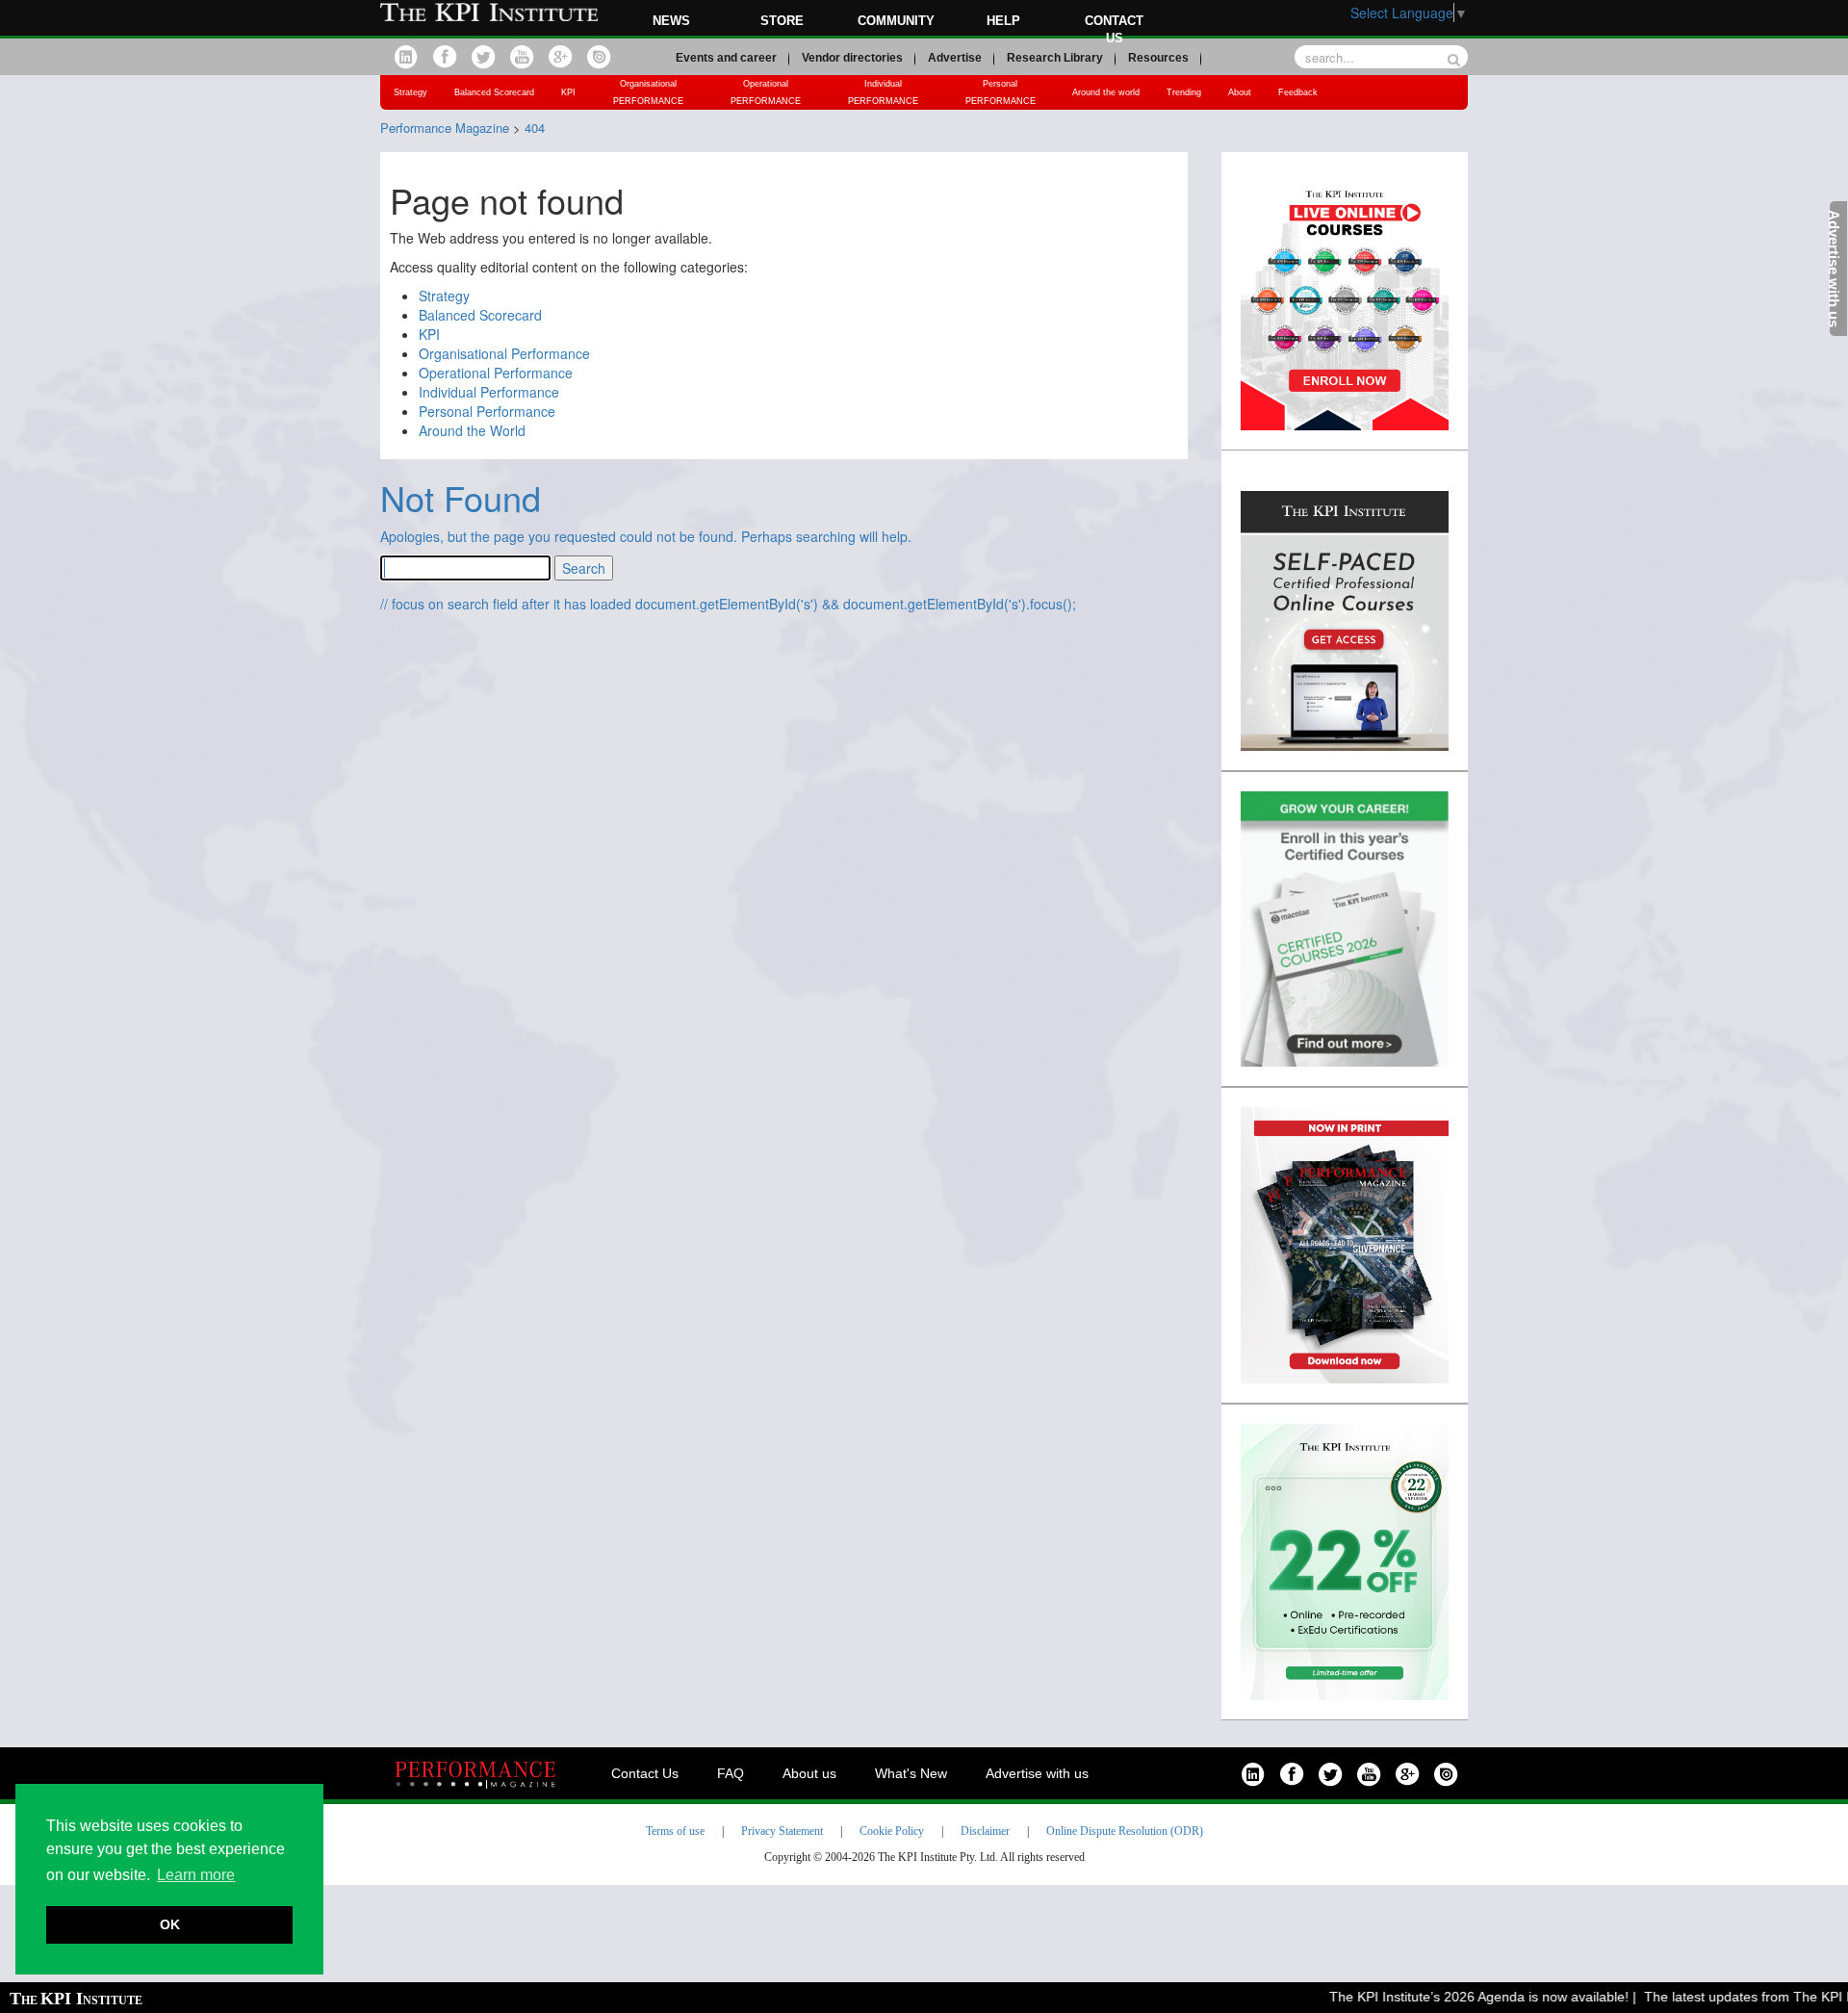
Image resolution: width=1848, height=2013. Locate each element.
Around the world (1106, 92)
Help (1003, 21)
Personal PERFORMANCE (1001, 92)
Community (896, 21)
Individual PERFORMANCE (883, 92)
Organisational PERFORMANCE (648, 92)
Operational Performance (496, 373)
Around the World (472, 430)
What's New (911, 1773)
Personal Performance (487, 411)
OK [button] (170, 1924)
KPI (568, 92)
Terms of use (675, 1831)
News (671, 21)
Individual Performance (489, 392)
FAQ (731, 1773)
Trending (1184, 92)
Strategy (411, 92)
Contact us (1114, 29)
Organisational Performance (504, 353)
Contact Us (645, 1773)
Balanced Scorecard (494, 92)
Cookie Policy (892, 1831)
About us (809, 1773)
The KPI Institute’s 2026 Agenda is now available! (1453, 1997)
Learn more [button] (196, 1875)
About (1240, 92)
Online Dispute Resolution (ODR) (1125, 1831)
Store (782, 21)
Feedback (1298, 92)
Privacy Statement (782, 1831)
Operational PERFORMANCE (766, 92)
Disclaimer (985, 1831)
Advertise (955, 58)
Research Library (1055, 58)
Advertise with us (1037, 1773)
